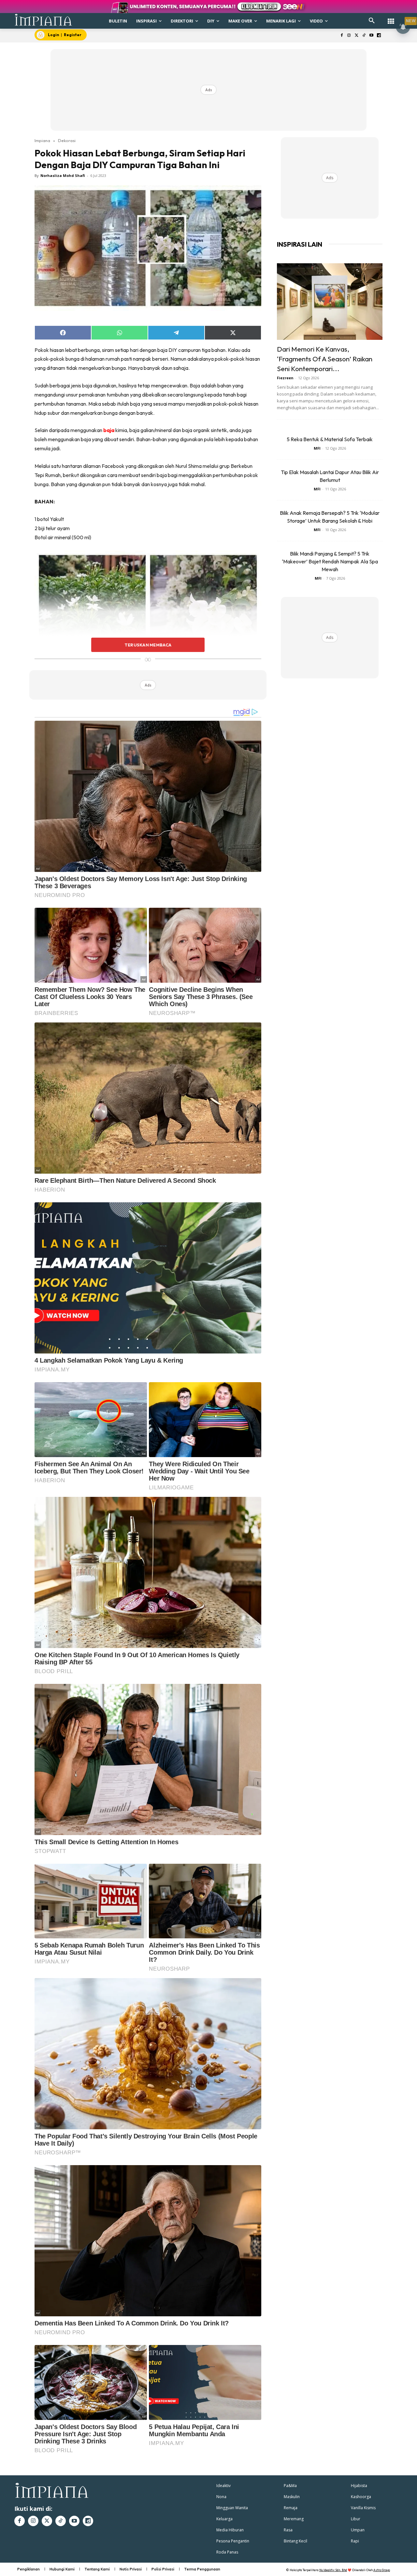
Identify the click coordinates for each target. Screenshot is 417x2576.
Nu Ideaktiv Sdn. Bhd (333, 2570)
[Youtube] (371, 36)
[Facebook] (342, 36)
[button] (372, 21)
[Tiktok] (364, 36)
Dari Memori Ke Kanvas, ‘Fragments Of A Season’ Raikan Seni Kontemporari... (325, 359)
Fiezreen (285, 378)
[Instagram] (349, 36)
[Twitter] (357, 36)
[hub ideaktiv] (391, 18)
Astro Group (382, 2570)
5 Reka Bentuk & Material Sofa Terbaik (330, 439)
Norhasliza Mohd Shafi (63, 175)
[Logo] (43, 20)
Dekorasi (67, 140)
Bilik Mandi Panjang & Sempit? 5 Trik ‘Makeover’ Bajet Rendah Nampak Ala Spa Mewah (330, 561)
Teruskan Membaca (148, 645)
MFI (317, 448)
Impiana (42, 140)
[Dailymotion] (379, 36)
